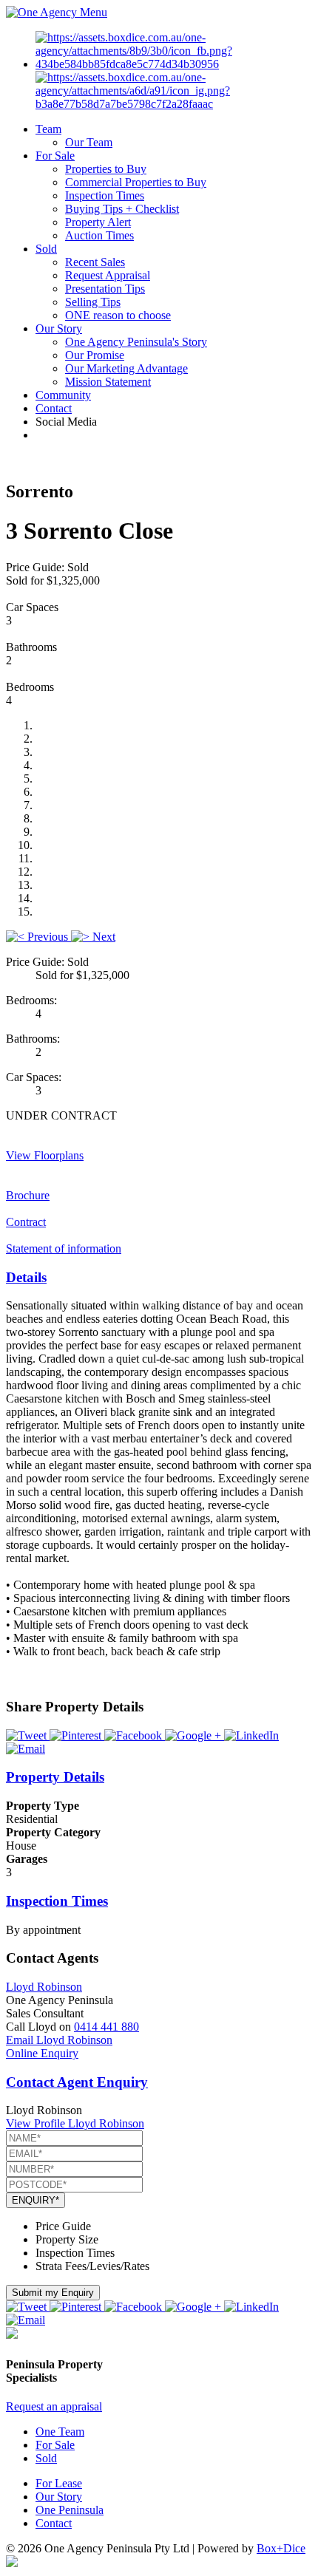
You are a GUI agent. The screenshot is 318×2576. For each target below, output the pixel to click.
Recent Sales (95, 262)
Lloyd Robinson (44, 1987)
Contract (26, 1222)
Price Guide (63, 2226)
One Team (60, 2432)
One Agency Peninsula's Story (136, 342)
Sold (46, 249)
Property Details (55, 1777)
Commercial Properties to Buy (136, 182)
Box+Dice (281, 2548)
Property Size (67, 2239)
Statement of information (64, 1248)
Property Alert (98, 222)
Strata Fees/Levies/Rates (92, 2266)
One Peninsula (70, 2510)
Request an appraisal (54, 2406)
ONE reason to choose (118, 315)
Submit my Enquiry (53, 2293)
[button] (38, 937)
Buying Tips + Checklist (122, 209)
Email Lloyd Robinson (59, 2040)
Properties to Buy (106, 169)
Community (63, 395)
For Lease (59, 2483)
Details (26, 1277)
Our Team (89, 142)
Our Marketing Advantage (126, 368)
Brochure (28, 1195)
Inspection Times (105, 195)
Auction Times (99, 235)
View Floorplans (45, 1155)
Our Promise (95, 355)
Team (48, 129)
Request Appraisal (108, 275)
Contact (54, 408)
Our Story (59, 328)
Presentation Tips (105, 289)
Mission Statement (108, 382)
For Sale (55, 156)
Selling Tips (93, 302)
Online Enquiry (42, 2053)
